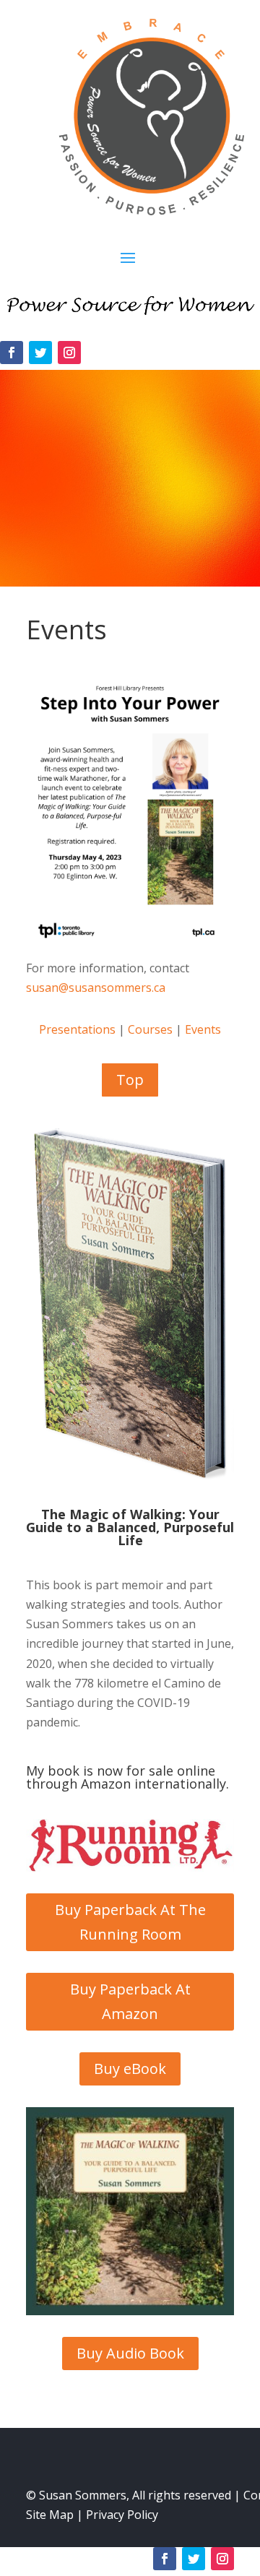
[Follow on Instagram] (69, 353)
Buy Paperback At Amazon (130, 2001)
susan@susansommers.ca (96, 987)
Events (203, 1029)
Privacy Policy (122, 2515)
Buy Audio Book (130, 2353)
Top (130, 1080)
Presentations (77, 1029)
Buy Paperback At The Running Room (130, 1922)
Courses (150, 1029)
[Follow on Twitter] (40, 353)
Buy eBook (130, 2069)
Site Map (50, 2515)
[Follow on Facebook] (12, 353)
